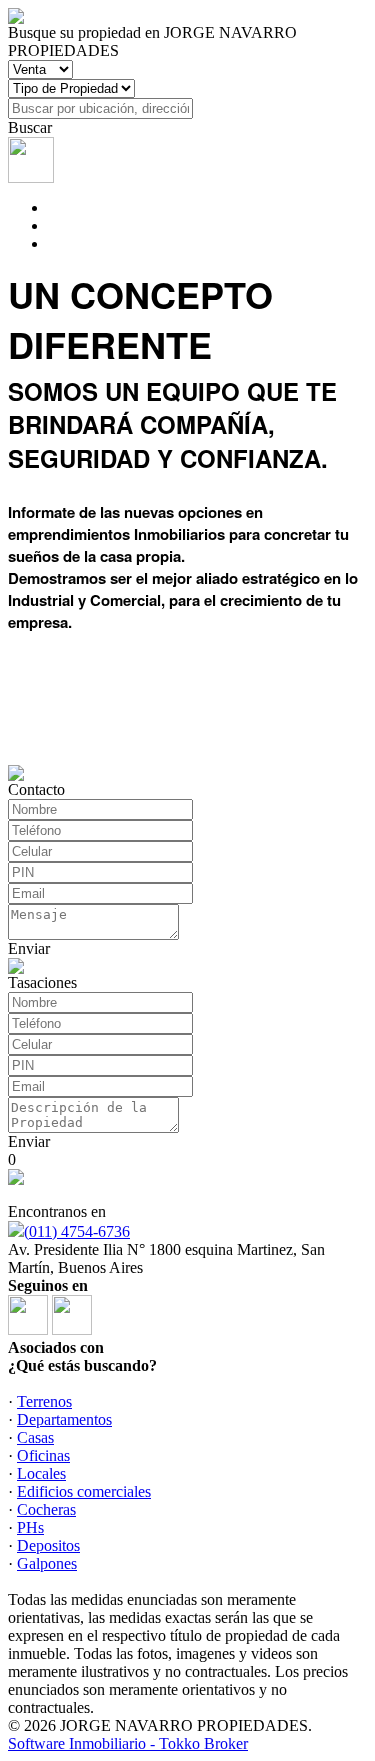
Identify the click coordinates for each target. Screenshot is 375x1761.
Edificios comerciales (84, 1491)
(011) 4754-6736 (77, 1231)
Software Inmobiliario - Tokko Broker (128, 1743)
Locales (41, 1473)
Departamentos (64, 1419)
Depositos (48, 1545)
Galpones (47, 1563)
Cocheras (46, 1509)
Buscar (30, 127)
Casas (35, 1437)
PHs (30, 1527)
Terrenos (44, 1401)
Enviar (29, 948)
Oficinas (43, 1455)
